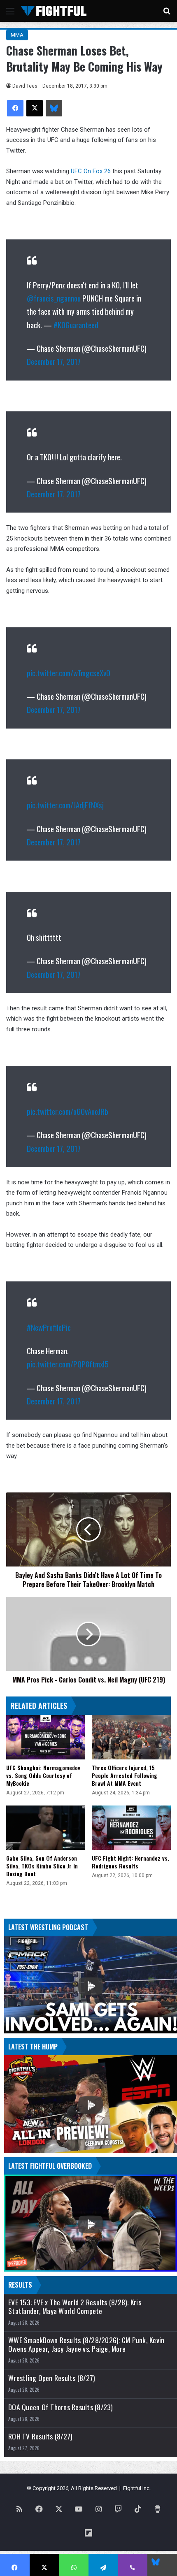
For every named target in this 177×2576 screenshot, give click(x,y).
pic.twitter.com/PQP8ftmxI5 (68, 1364)
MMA (17, 35)
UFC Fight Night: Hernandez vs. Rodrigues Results (130, 1862)
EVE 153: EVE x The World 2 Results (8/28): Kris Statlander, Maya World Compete (75, 2307)
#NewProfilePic (49, 1327)
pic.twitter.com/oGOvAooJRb (68, 1111)
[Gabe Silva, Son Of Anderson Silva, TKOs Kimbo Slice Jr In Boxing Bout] (46, 1828)
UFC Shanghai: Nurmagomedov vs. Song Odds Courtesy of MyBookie (43, 1775)
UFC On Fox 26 (91, 171)
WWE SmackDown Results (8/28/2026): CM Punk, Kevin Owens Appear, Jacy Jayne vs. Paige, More (86, 2344)
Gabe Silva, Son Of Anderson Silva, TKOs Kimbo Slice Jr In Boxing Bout (42, 1866)
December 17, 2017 (54, 361)
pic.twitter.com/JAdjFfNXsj (65, 805)
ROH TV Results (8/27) (40, 2436)
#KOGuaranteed (76, 325)
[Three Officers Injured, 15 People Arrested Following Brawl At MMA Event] (131, 1737)
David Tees (25, 86)
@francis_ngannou (54, 298)
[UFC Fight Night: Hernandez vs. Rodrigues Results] (131, 1828)
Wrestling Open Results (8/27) (52, 2378)
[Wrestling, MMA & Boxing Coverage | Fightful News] (54, 11)
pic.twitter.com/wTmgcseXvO (69, 673)
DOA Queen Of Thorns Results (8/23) (61, 2407)
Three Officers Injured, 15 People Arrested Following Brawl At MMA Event (125, 1775)
